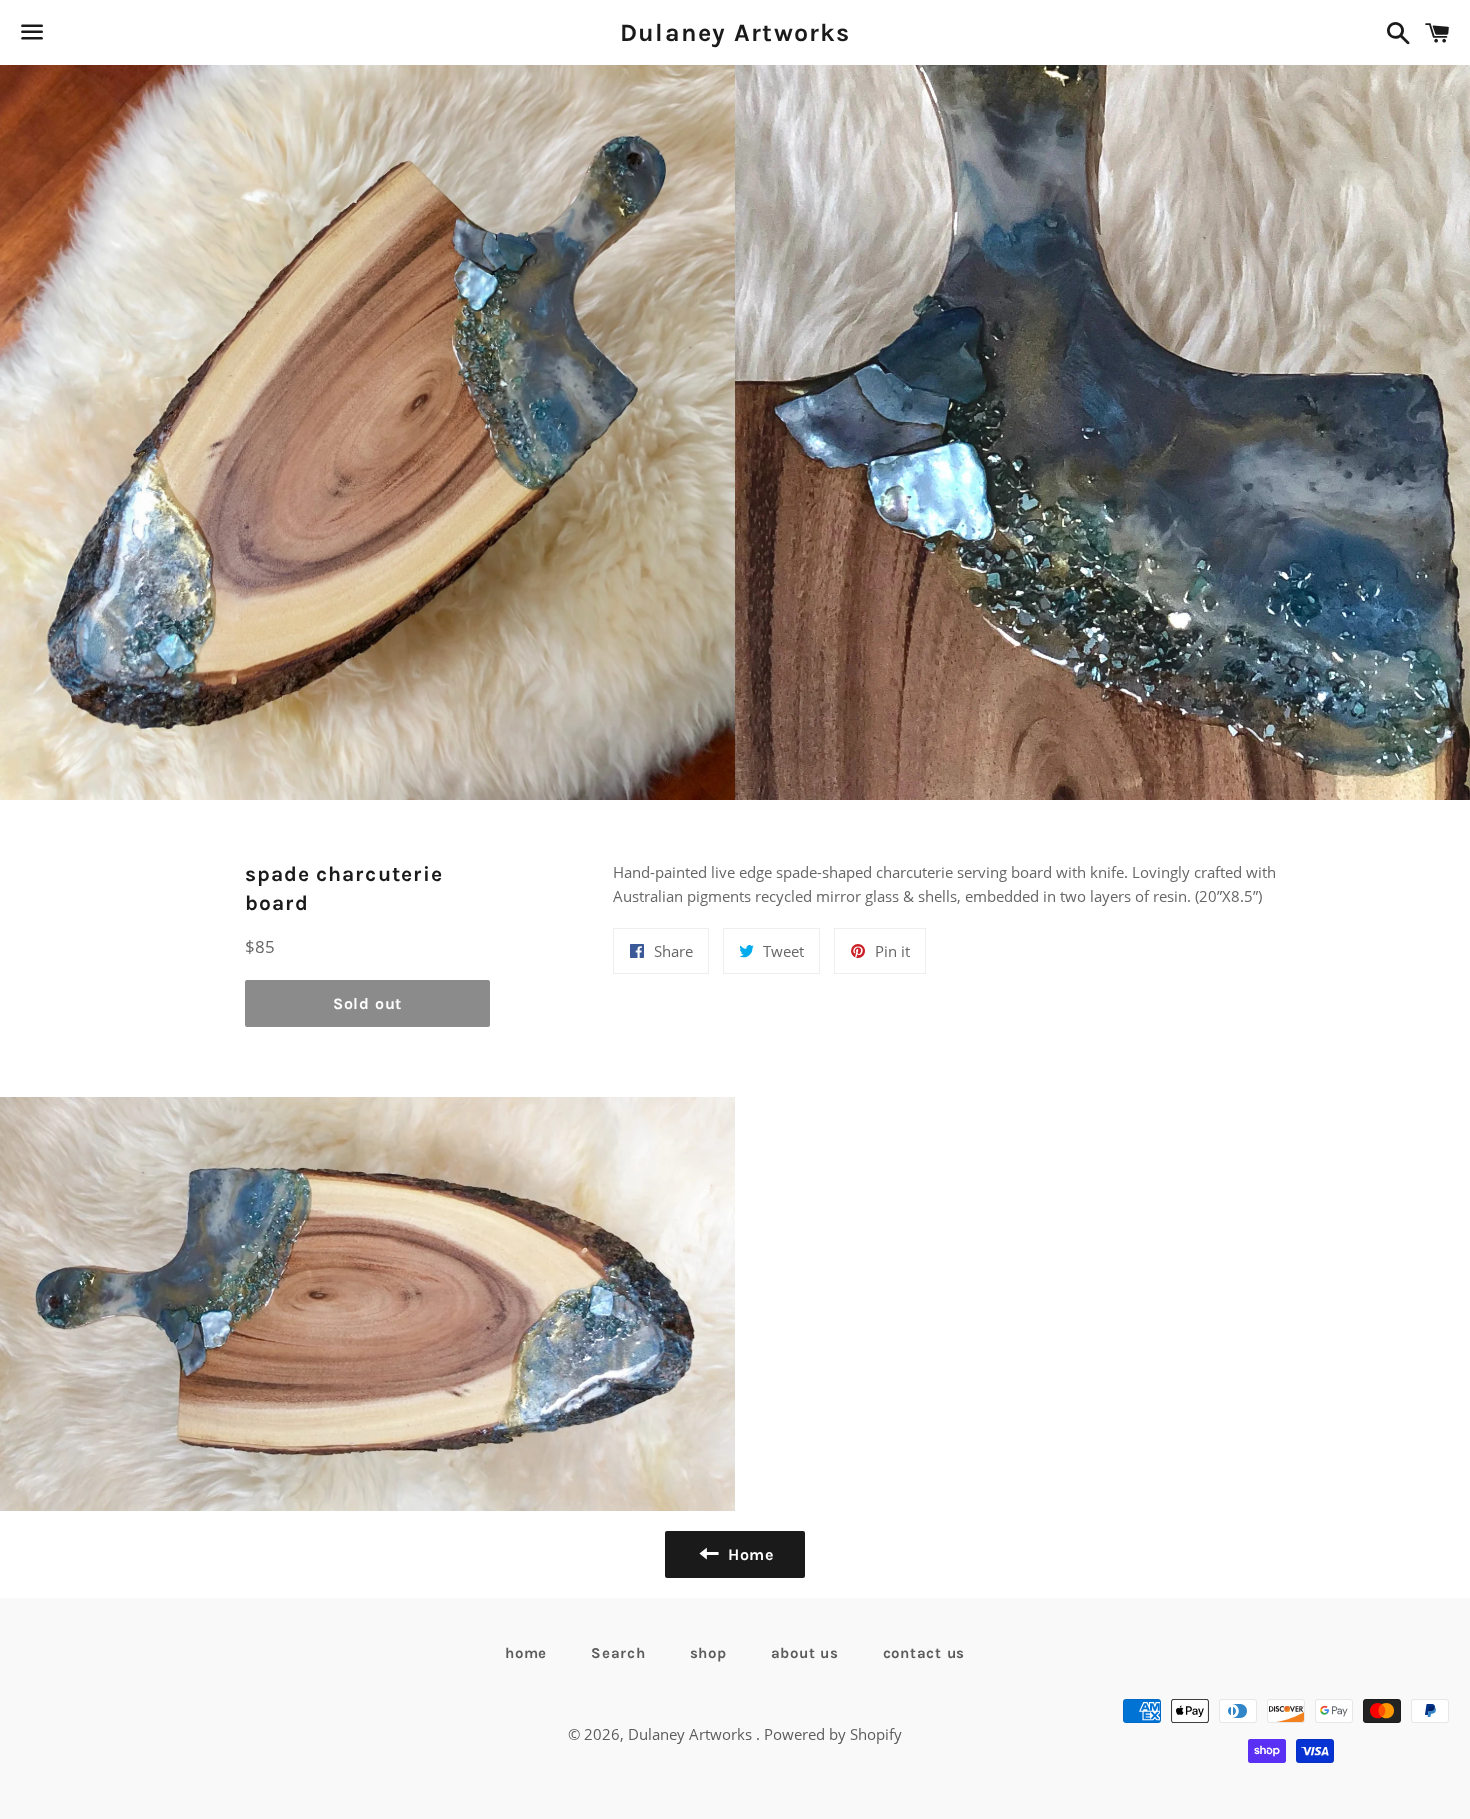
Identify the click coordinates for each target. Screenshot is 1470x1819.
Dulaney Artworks (735, 32)
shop (708, 1653)
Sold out (367, 1003)
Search (618, 1653)
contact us (924, 1653)
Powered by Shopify (833, 1734)
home (526, 1653)
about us (805, 1653)
